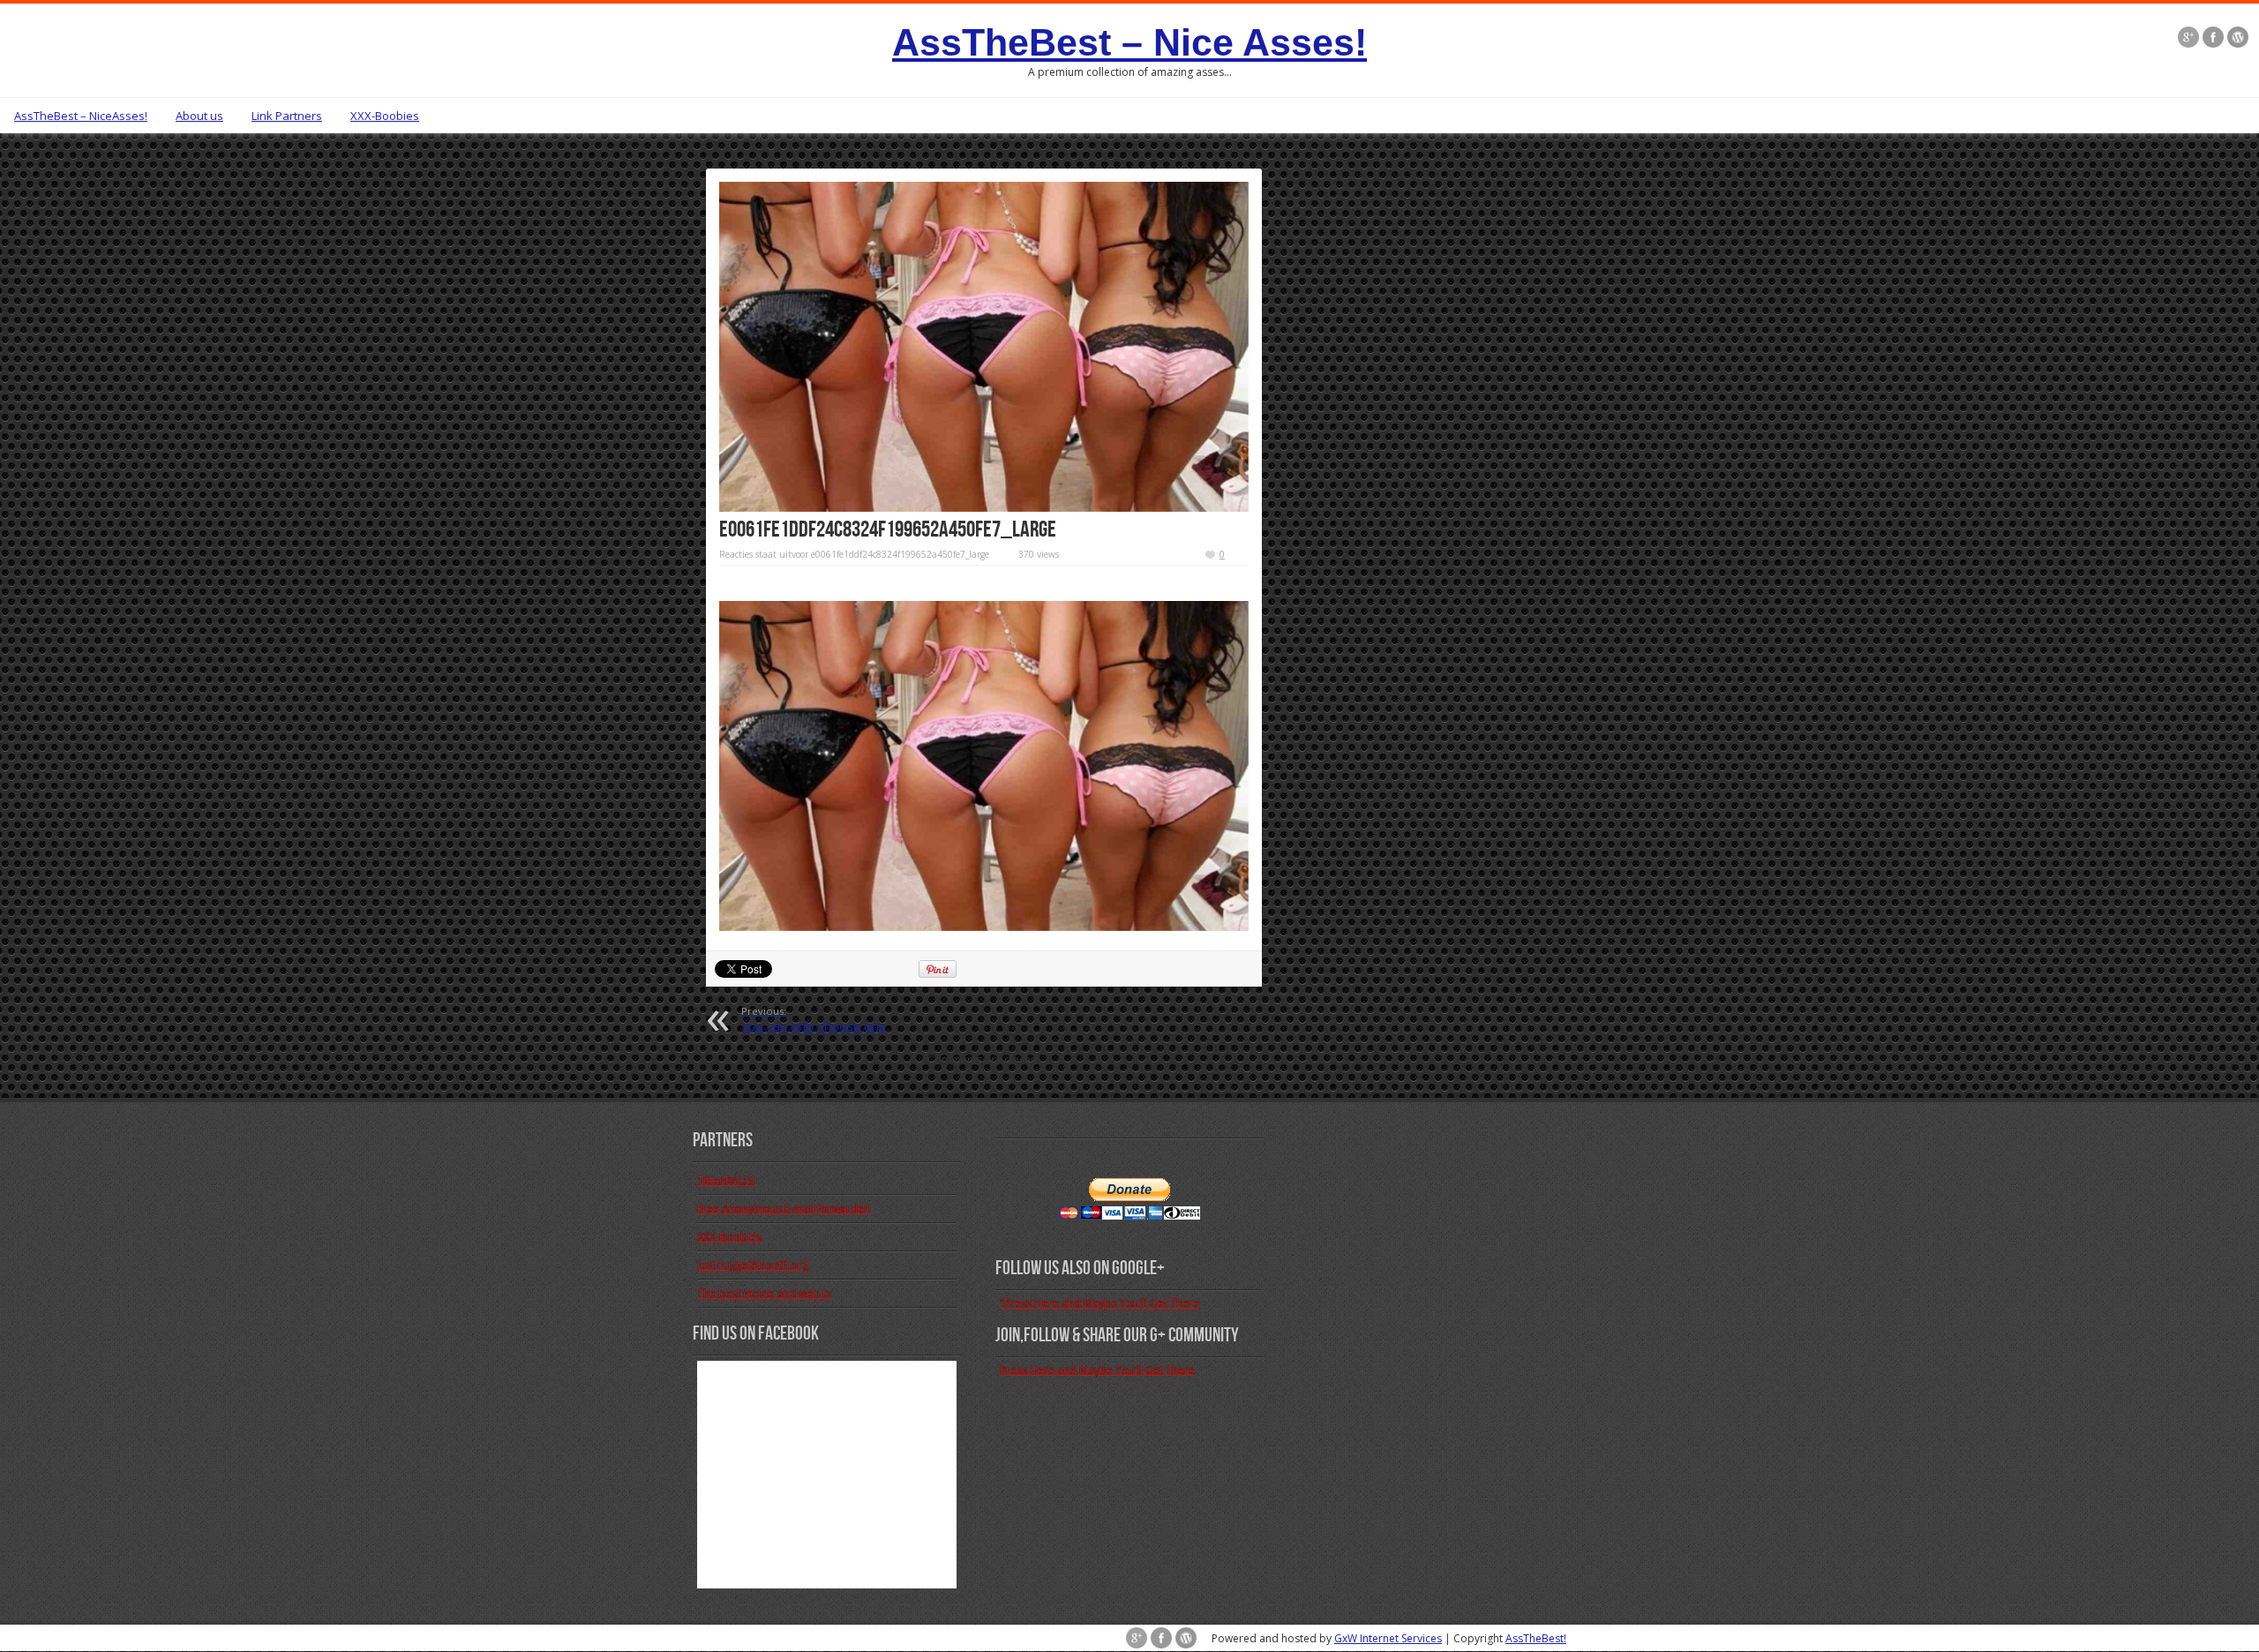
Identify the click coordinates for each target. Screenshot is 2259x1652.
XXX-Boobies (385, 116)
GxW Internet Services (1388, 1638)
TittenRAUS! (726, 1180)
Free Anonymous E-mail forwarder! (784, 1209)
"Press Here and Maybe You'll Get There (1099, 1303)
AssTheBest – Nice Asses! (1129, 42)
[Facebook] (2213, 37)
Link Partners (287, 116)
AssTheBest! (1536, 1638)
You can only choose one (814, 1019)
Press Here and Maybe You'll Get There (1097, 1370)
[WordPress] (2238, 37)
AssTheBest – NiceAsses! (81, 116)
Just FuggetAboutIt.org (753, 1265)
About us (199, 116)
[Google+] (2188, 37)
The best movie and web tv (764, 1293)
